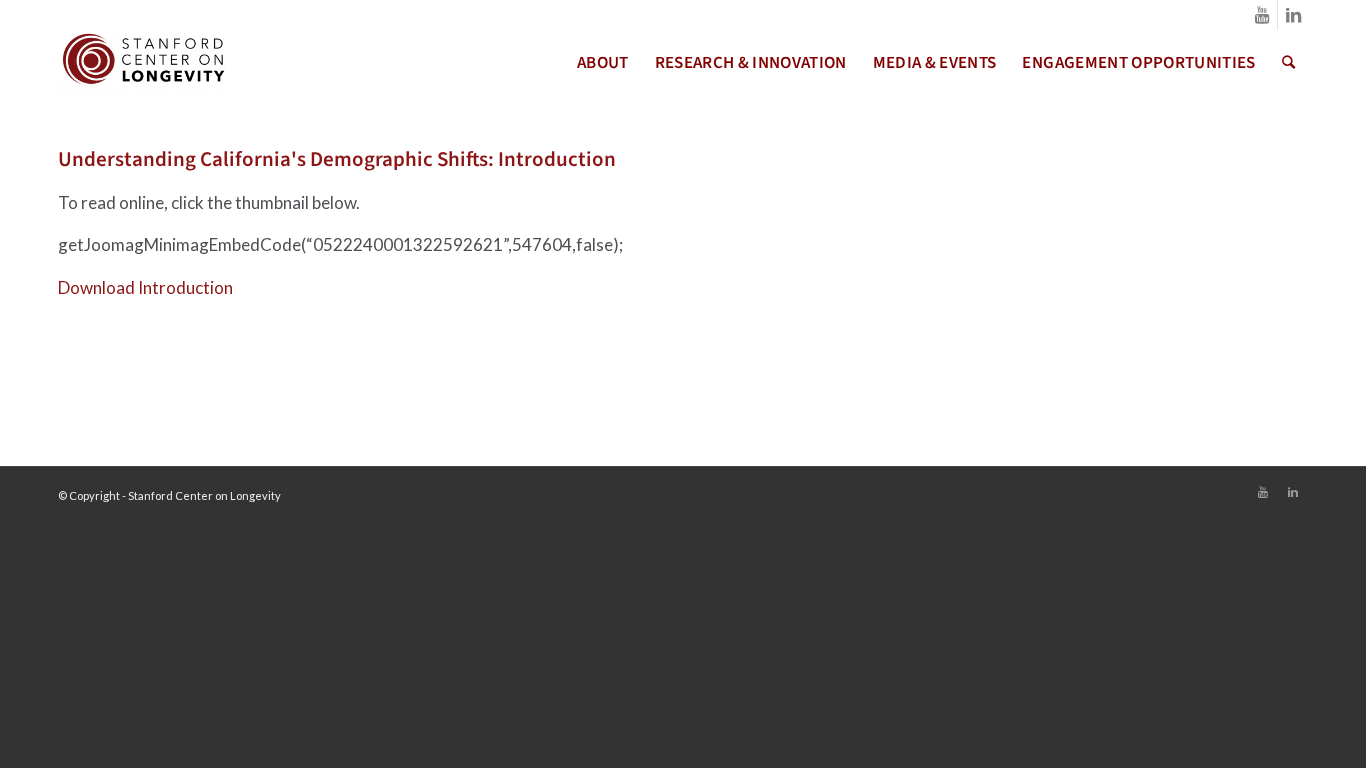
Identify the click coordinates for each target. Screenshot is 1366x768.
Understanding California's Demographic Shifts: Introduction (337, 159)
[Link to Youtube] (1262, 15)
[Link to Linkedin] (1293, 15)
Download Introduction (145, 287)
